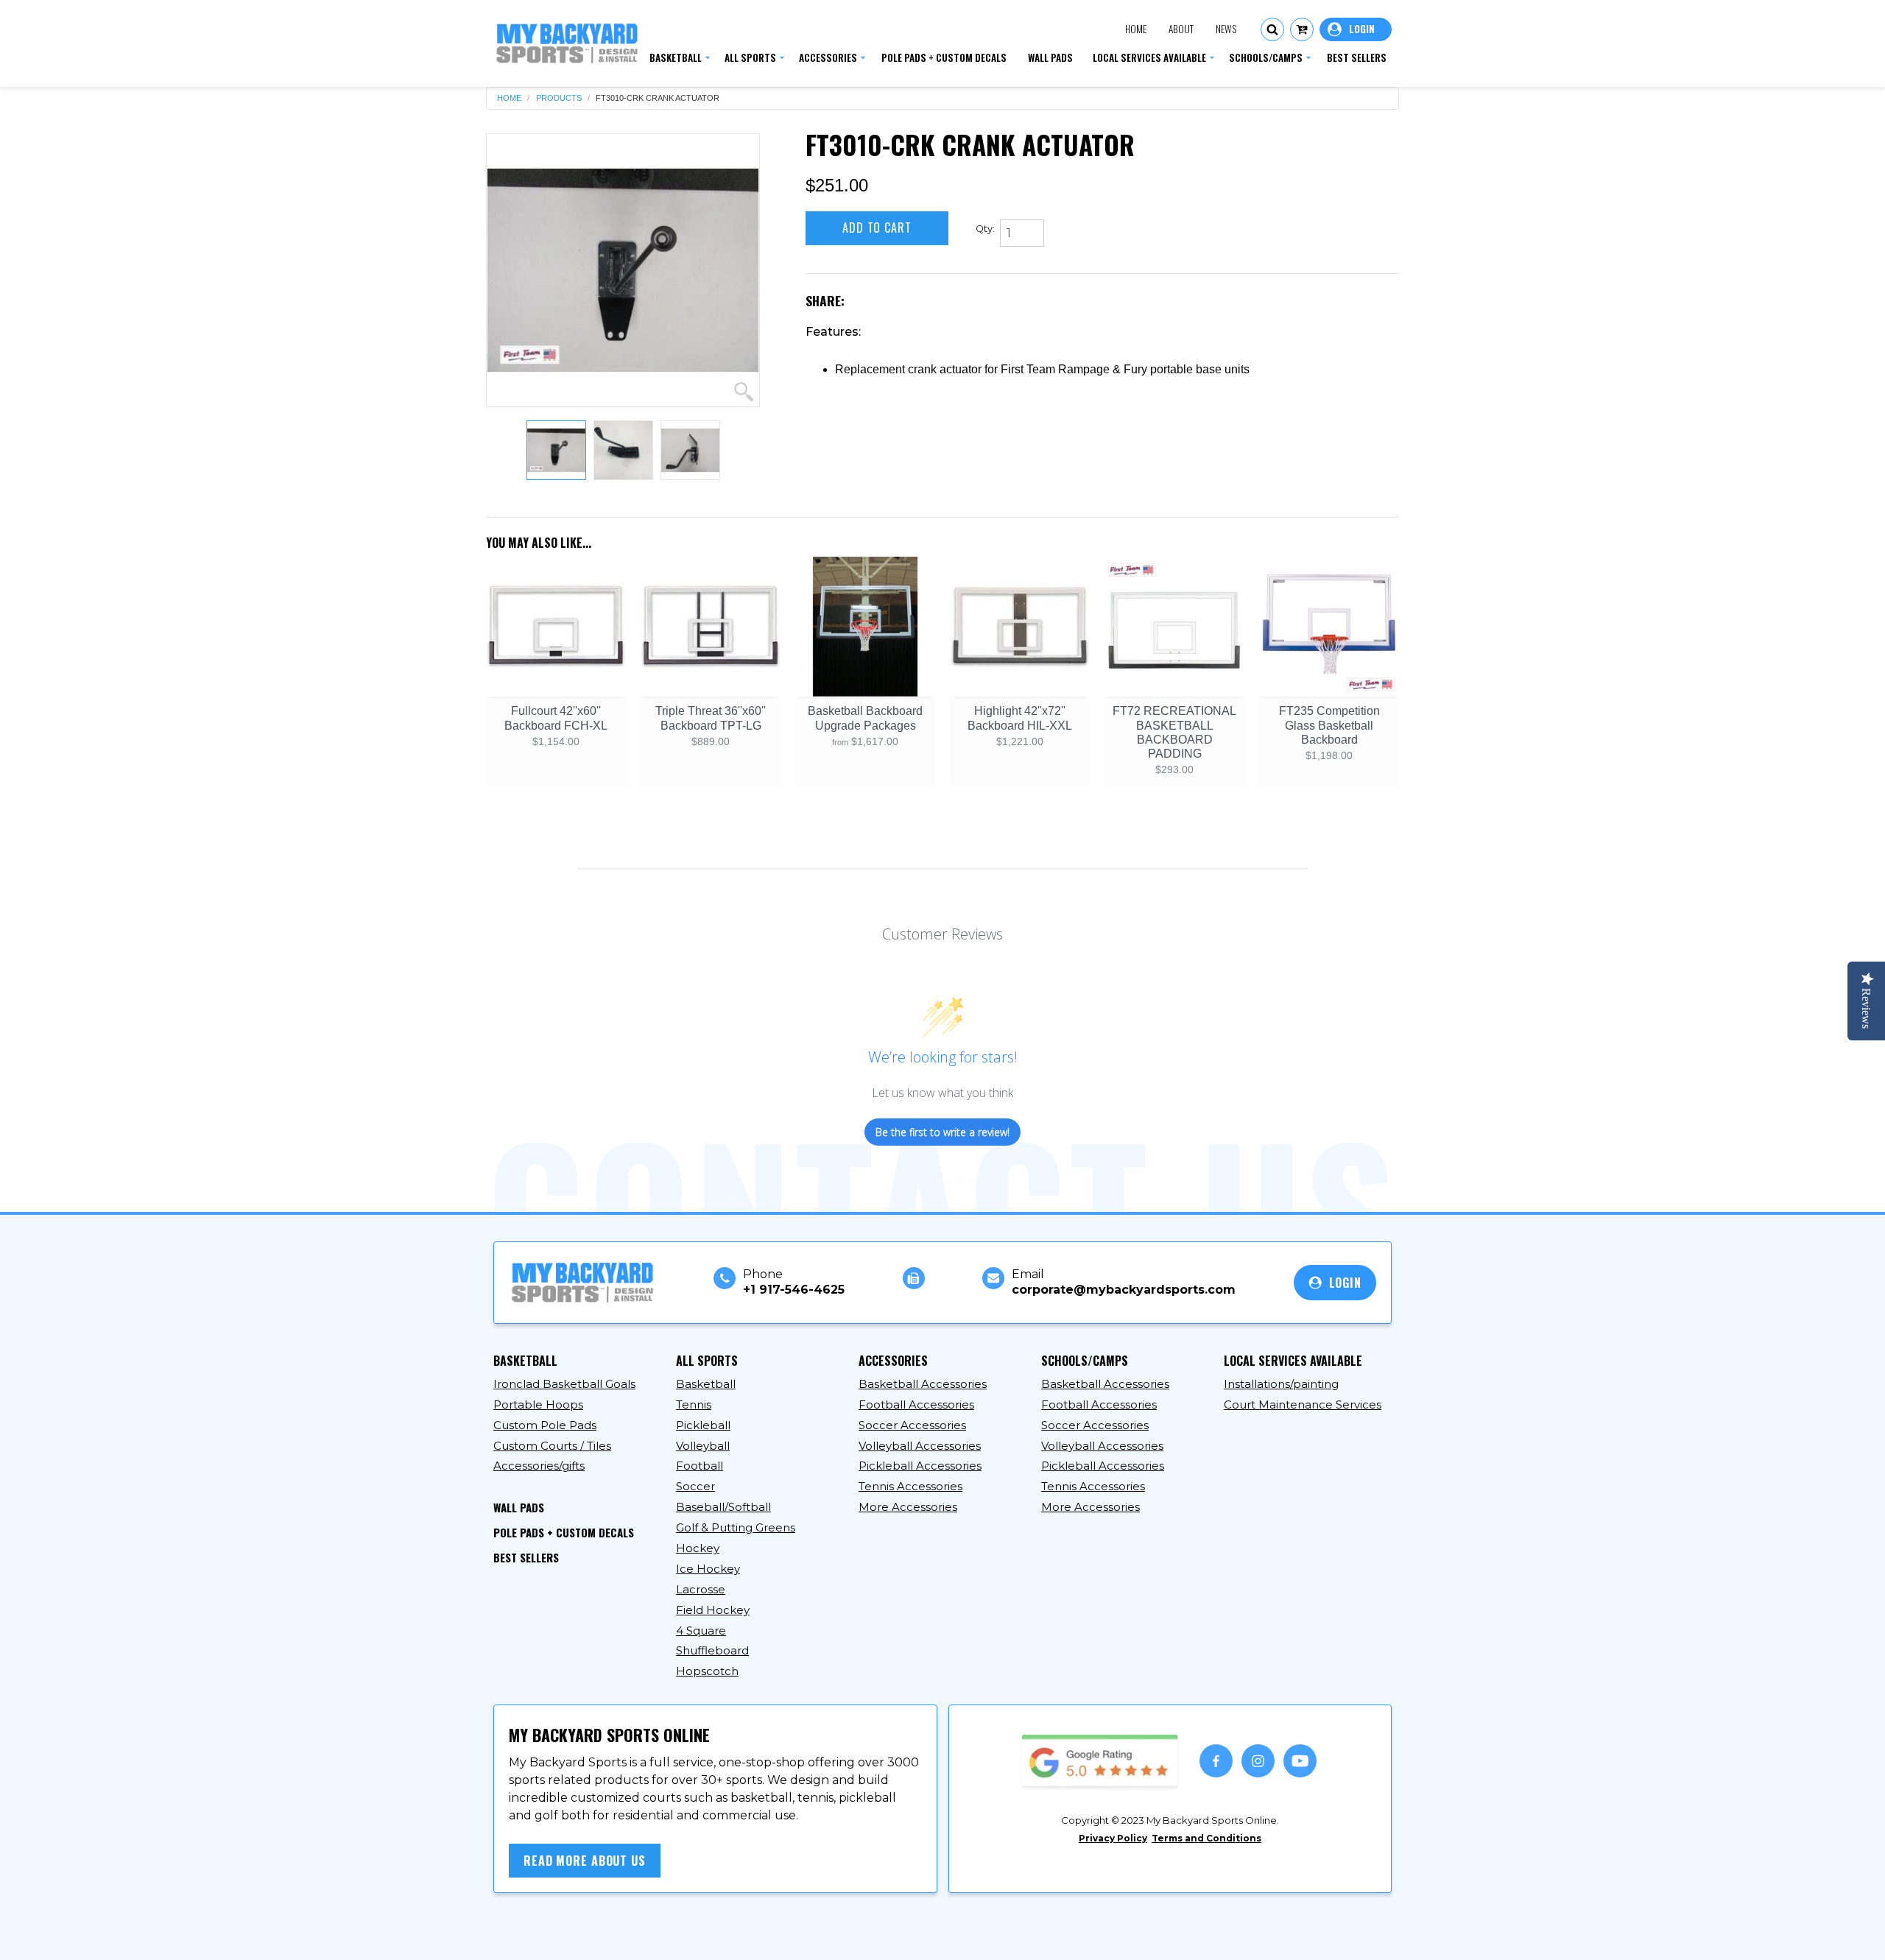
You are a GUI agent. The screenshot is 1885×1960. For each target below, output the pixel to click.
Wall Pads (519, 1507)
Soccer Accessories (912, 1425)
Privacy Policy (1113, 1838)
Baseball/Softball (723, 1507)
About (1181, 29)
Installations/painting (1281, 1384)
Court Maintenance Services (1303, 1404)
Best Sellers (526, 1557)
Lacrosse (701, 1589)
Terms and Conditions (1206, 1838)
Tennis (694, 1404)
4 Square (701, 1631)
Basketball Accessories (923, 1384)
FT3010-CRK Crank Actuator (658, 98)
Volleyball (703, 1446)
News (1226, 29)
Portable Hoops (538, 1404)
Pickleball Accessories (920, 1466)
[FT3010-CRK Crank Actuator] (623, 270)
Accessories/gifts (539, 1466)
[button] (1272, 29)
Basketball (706, 1384)
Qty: (985, 229)
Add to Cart (877, 228)
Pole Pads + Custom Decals (564, 1532)
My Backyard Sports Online (633, 1936)
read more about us (585, 1861)
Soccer (695, 1486)
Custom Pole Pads (545, 1425)
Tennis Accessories (910, 1486)
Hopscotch (707, 1671)
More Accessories (908, 1507)
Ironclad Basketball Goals (564, 1384)
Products (559, 98)
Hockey (698, 1548)
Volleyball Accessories (920, 1446)
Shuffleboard (712, 1650)
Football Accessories (916, 1404)
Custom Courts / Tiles (552, 1446)
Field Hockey (713, 1610)
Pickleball (703, 1425)
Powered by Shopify (778, 1936)
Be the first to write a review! (942, 1132)
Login (1356, 29)
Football (700, 1466)
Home (1136, 29)
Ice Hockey (708, 1569)
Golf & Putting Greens (736, 1527)
